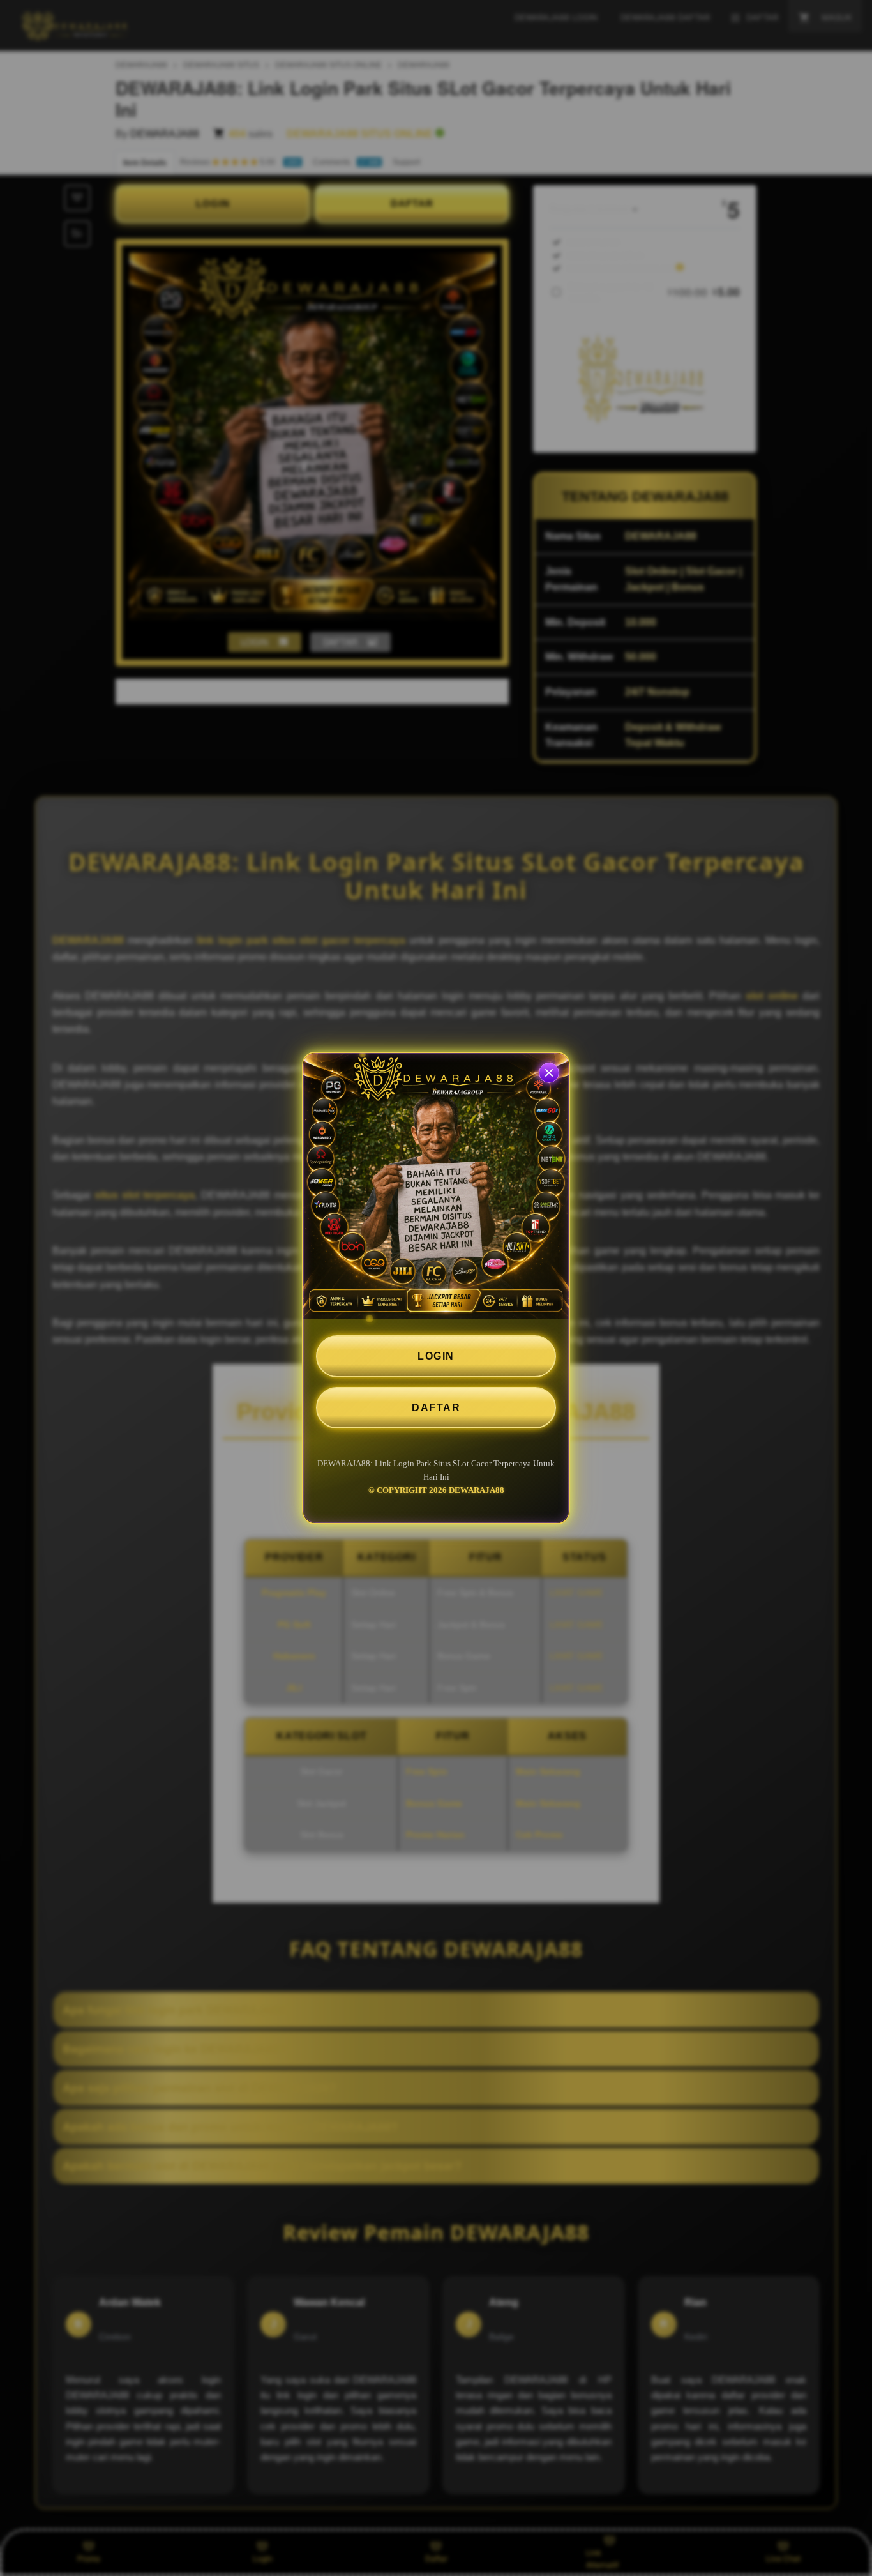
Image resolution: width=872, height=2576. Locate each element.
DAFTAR (436, 1408)
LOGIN (436, 1356)
